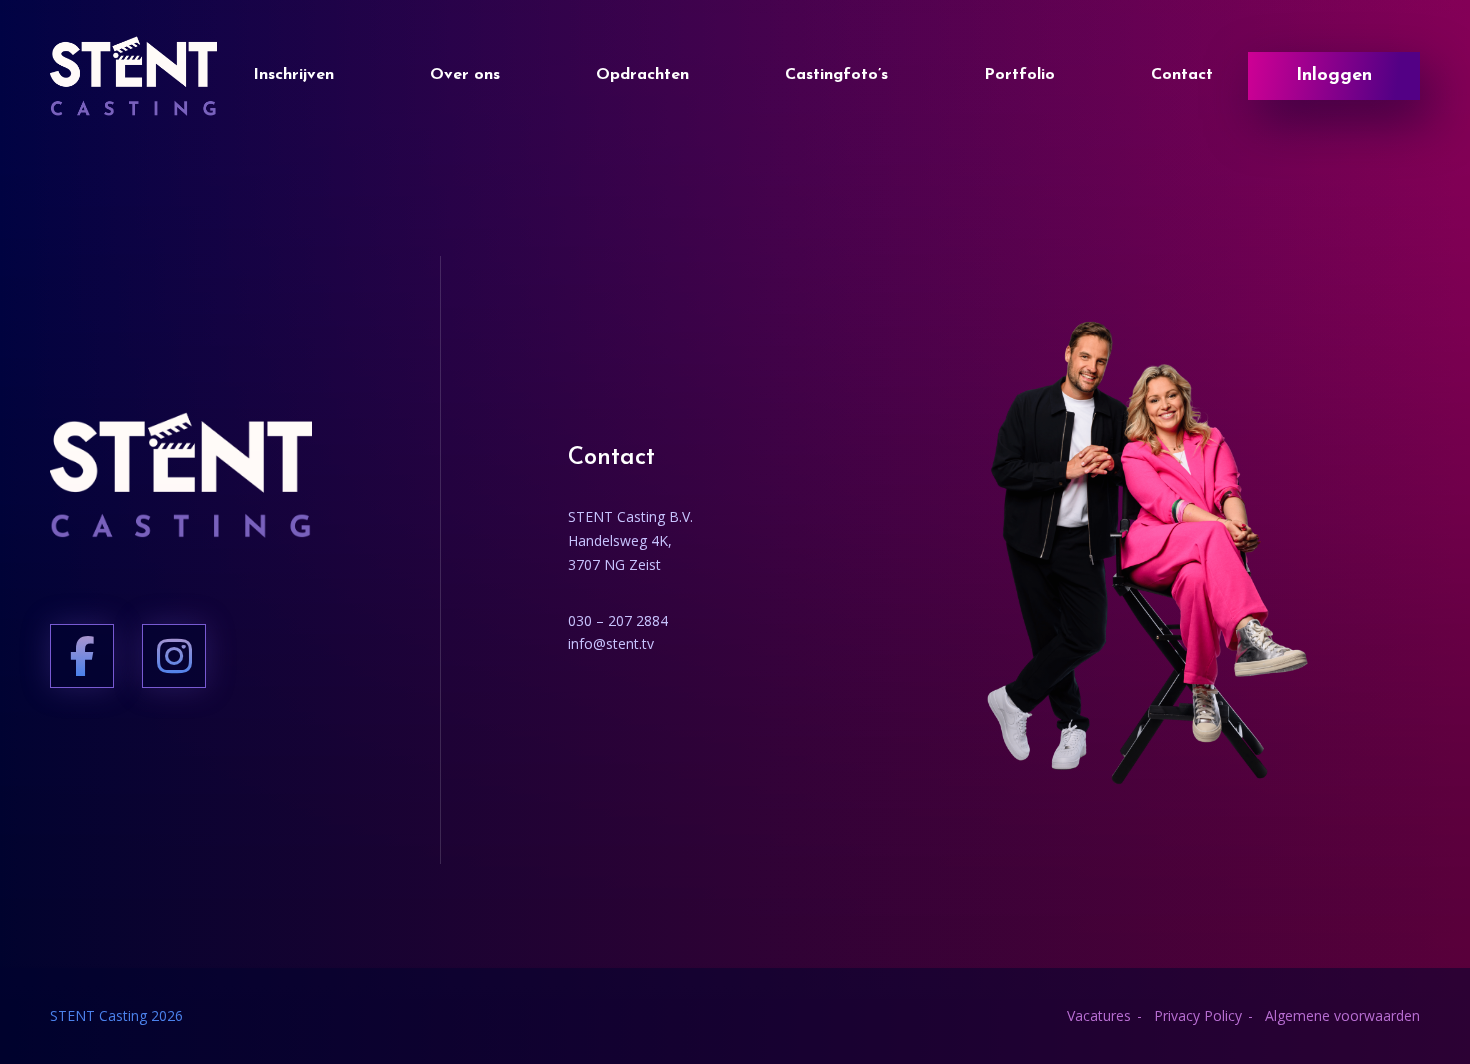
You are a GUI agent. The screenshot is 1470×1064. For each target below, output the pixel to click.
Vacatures (1099, 1015)
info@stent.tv (611, 643)
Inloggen (1334, 76)
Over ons (465, 75)
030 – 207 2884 (618, 620)
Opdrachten (642, 75)
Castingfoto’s (836, 75)
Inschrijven (293, 75)
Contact (1182, 75)
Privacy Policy (1198, 1015)
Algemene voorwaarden (1342, 1015)
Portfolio (1019, 75)
